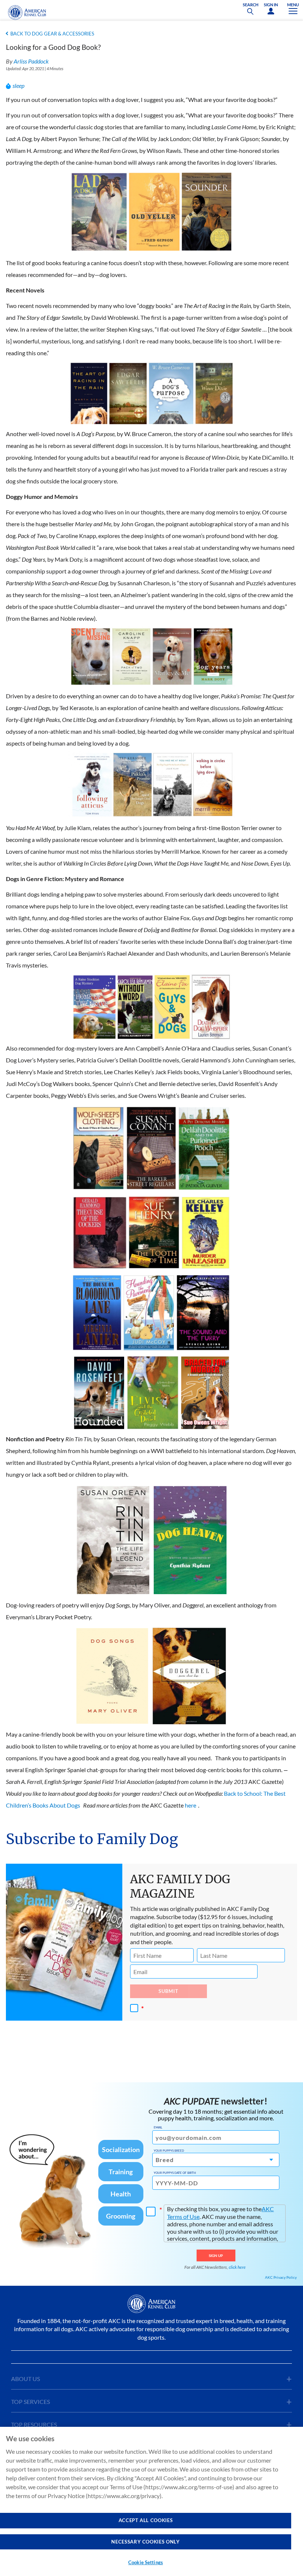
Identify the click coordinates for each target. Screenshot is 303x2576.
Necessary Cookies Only (145, 2542)
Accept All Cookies (146, 2520)
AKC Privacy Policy (281, 2277)
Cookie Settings (146, 2562)
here (190, 1805)
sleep (18, 85)
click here (237, 2267)
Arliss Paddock (31, 61)
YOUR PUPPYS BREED (169, 2151)
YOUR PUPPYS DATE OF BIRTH (175, 2173)
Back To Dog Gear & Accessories (52, 34)
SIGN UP (216, 2255)
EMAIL (158, 2127)
